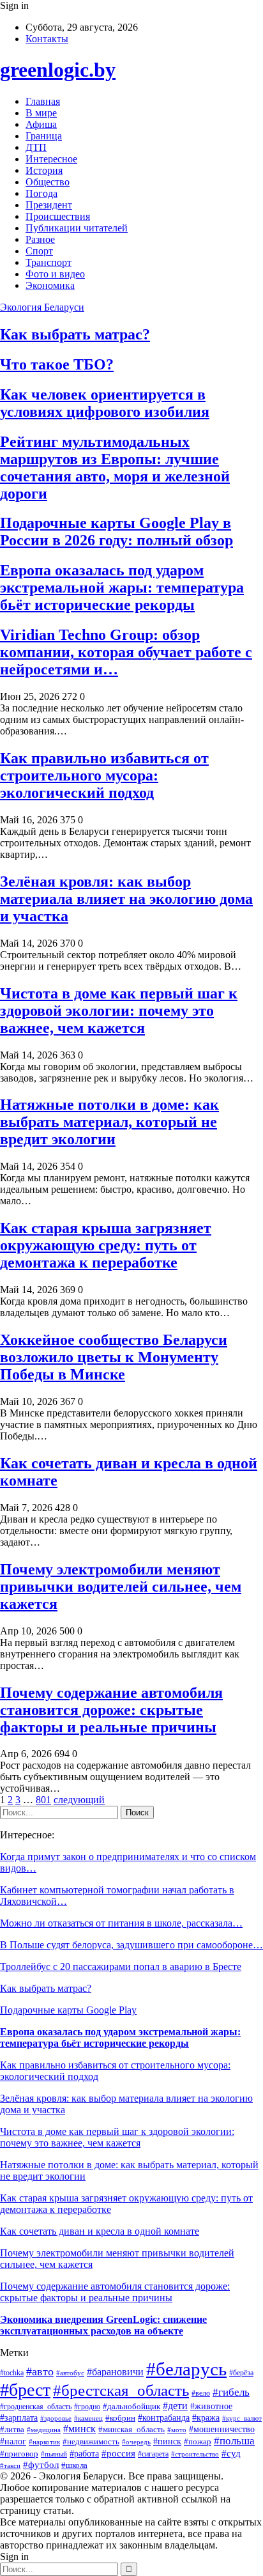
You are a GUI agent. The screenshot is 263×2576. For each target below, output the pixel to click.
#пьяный (54, 2454)
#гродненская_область (36, 2407)
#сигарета (153, 2454)
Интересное (51, 159)
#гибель (231, 2392)
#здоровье (56, 2418)
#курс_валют (242, 2418)
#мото (177, 2430)
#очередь (136, 2442)
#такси (10, 2465)
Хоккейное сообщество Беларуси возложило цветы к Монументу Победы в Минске (114, 1357)
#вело (201, 2393)
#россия (118, 2453)
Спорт (39, 251)
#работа (84, 2454)
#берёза (241, 2373)
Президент (49, 205)
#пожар (198, 2441)
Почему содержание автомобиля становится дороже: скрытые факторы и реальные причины (111, 1710)
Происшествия (58, 216)
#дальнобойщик (131, 2407)
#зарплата (19, 2417)
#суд (231, 2453)
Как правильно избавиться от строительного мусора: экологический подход (104, 775)
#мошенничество (222, 2429)
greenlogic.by (58, 70)
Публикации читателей (77, 228)
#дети (175, 2406)
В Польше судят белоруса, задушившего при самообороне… (131, 1945)
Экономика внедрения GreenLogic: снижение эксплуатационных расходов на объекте (103, 2325)
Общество (48, 182)
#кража (206, 2417)
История (44, 170)
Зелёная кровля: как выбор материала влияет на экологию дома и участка (126, 899)
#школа (74, 2465)
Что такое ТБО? (57, 364)
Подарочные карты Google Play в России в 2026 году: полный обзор (116, 531)
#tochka (12, 2373)
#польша (234, 2441)
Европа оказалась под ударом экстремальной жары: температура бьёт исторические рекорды (122, 587)
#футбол (41, 2465)
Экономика (50, 285)
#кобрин (120, 2418)
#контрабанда (164, 2417)
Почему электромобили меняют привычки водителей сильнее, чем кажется (121, 1587)
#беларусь (186, 2369)
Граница (44, 136)
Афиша (41, 124)
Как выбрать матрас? (75, 334)
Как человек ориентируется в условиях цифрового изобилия (105, 403)
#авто (40, 2371)
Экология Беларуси (42, 307)
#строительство (195, 2454)
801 (43, 1800)
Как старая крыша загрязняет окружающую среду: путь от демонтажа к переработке (106, 1245)
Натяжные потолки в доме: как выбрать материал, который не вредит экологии (109, 1122)
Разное (40, 239)
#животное (211, 2406)
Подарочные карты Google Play (68, 2010)
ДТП (36, 147)
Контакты (47, 39)
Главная (43, 101)
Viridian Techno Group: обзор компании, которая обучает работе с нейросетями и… (126, 652)
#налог (13, 2441)
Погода (41, 193)
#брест (25, 2390)
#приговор (19, 2454)
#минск (79, 2429)
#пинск (167, 2441)
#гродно (87, 2407)
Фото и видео (55, 274)
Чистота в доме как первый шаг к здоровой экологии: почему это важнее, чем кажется (119, 1011)
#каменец (88, 2418)
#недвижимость (91, 2441)
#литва (12, 2429)
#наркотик (44, 2442)
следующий (79, 1800)
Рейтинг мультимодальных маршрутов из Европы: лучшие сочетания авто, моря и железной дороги (115, 468)
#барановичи (115, 2372)
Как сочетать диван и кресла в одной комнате (100, 2231)
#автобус (70, 2373)
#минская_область (131, 2429)
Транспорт (49, 262)
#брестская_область (121, 2390)
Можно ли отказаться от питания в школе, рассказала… (121, 1923)
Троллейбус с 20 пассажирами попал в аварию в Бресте (121, 1967)
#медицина (44, 2430)
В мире (41, 113)
